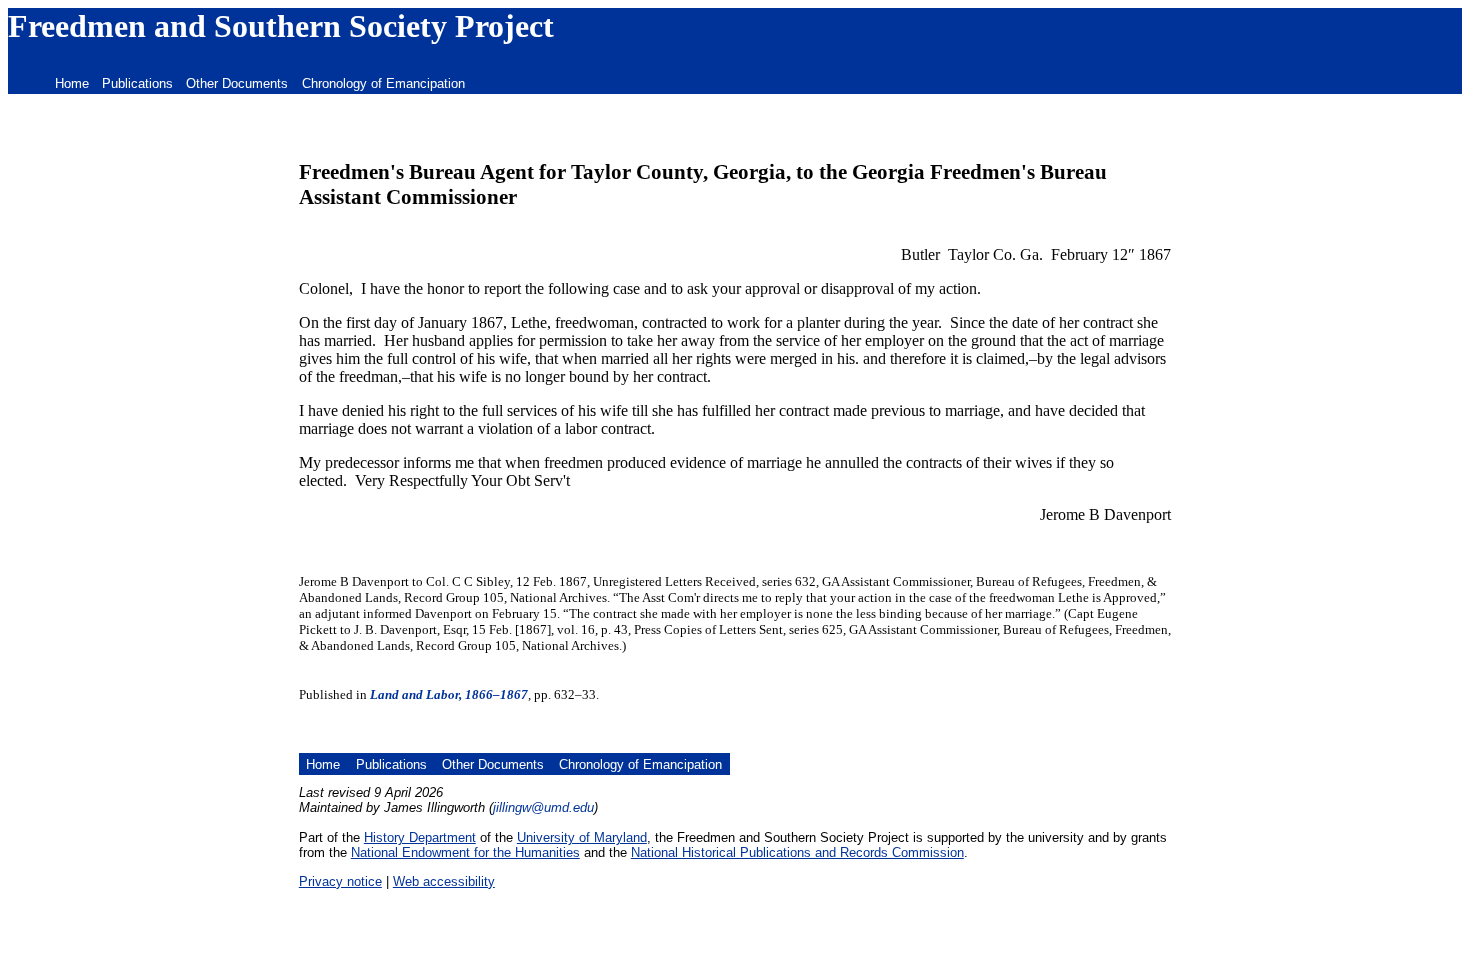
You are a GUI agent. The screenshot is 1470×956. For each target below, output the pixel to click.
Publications (137, 83)
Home (72, 83)
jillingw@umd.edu (543, 807)
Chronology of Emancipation (383, 83)
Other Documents (237, 83)
